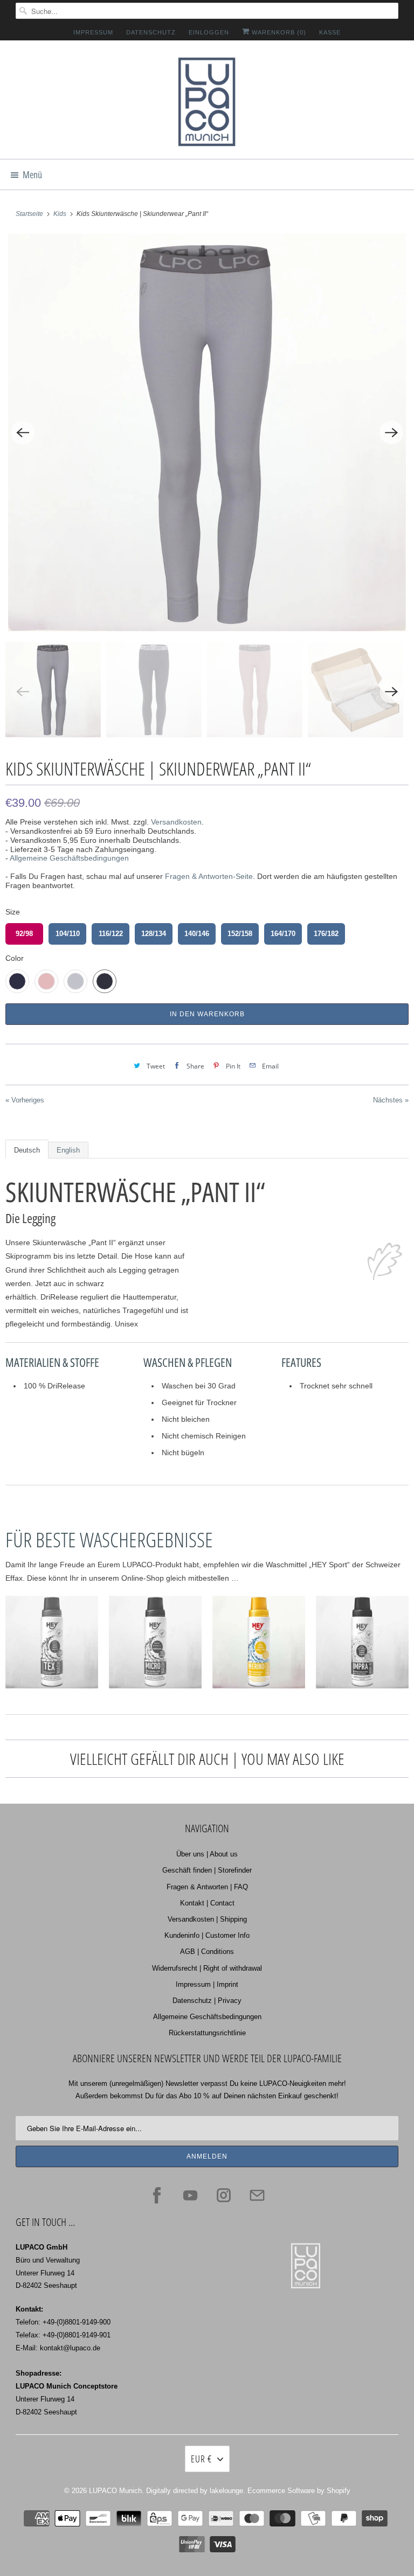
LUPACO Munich (115, 2491)
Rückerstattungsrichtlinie (207, 2033)
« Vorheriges (25, 1100)
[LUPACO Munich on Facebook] (157, 2195)
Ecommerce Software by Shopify (299, 2491)
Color (15, 958)
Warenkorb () (278, 32)
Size (13, 912)
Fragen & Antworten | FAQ (207, 1887)
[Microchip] (207, 432)
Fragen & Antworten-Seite (209, 876)
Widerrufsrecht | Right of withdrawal (207, 1968)
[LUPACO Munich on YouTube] (190, 2195)
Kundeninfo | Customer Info (207, 1935)
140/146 (197, 934)
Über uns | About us (207, 1854)
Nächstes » (391, 1100)
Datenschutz (151, 32)
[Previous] (23, 432)
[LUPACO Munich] (207, 104)
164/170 (283, 934)
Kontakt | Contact (207, 1903)
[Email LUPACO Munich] (257, 2195)
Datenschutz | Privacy (207, 2001)
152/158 (240, 934)
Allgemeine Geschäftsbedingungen (69, 858)
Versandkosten (176, 822)
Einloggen (209, 32)
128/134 (154, 934)
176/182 (326, 934)
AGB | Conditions (207, 1952)
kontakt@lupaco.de (70, 2348)
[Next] (391, 432)
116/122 (111, 934)
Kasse (330, 32)
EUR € (201, 2459)
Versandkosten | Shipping (207, 1919)
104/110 (68, 934)
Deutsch (27, 1150)
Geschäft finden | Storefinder (207, 1870)
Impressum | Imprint (207, 1984)
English (68, 1150)
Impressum (93, 32)
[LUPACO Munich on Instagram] (224, 2195)
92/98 (24, 934)
